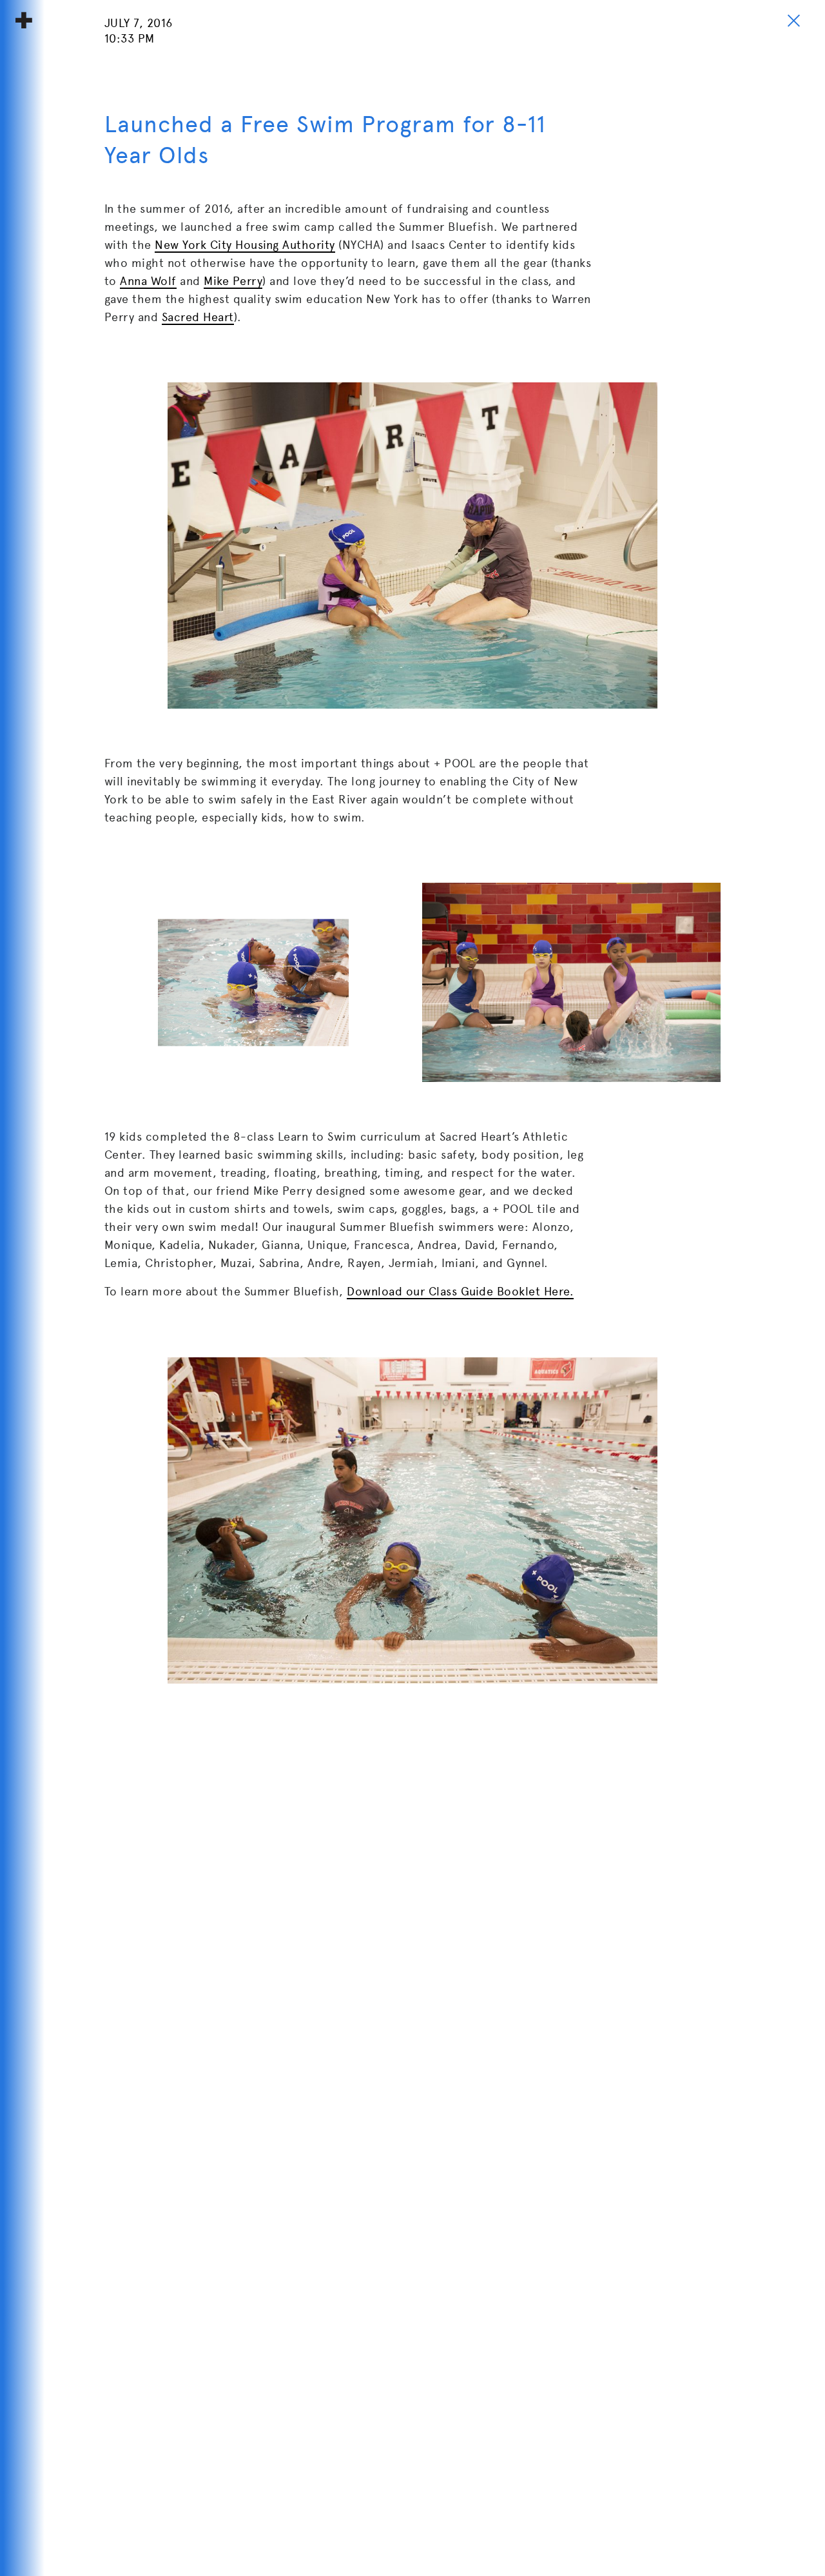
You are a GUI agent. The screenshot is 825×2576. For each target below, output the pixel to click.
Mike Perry (233, 281)
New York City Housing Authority (245, 245)
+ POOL (24, 20)
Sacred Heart (198, 317)
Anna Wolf (148, 281)
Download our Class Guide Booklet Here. (460, 1291)
